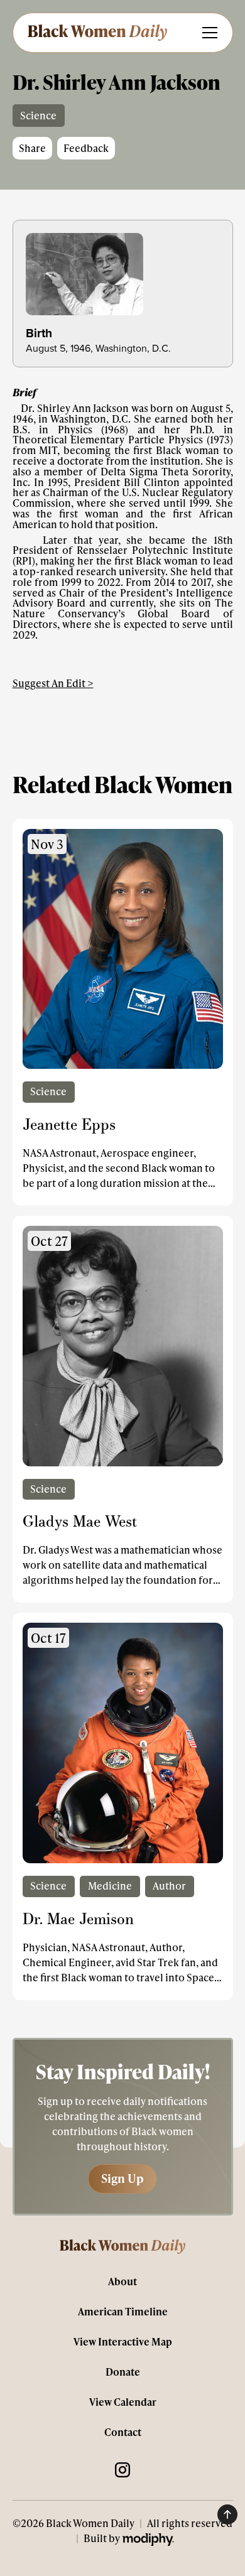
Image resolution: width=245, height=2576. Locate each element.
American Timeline (123, 2311)
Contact (123, 2432)
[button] (207, 33)
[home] (96, 32)
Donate (123, 2372)
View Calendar (123, 2402)
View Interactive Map (123, 2341)
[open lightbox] (123, 274)
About (122, 2281)
